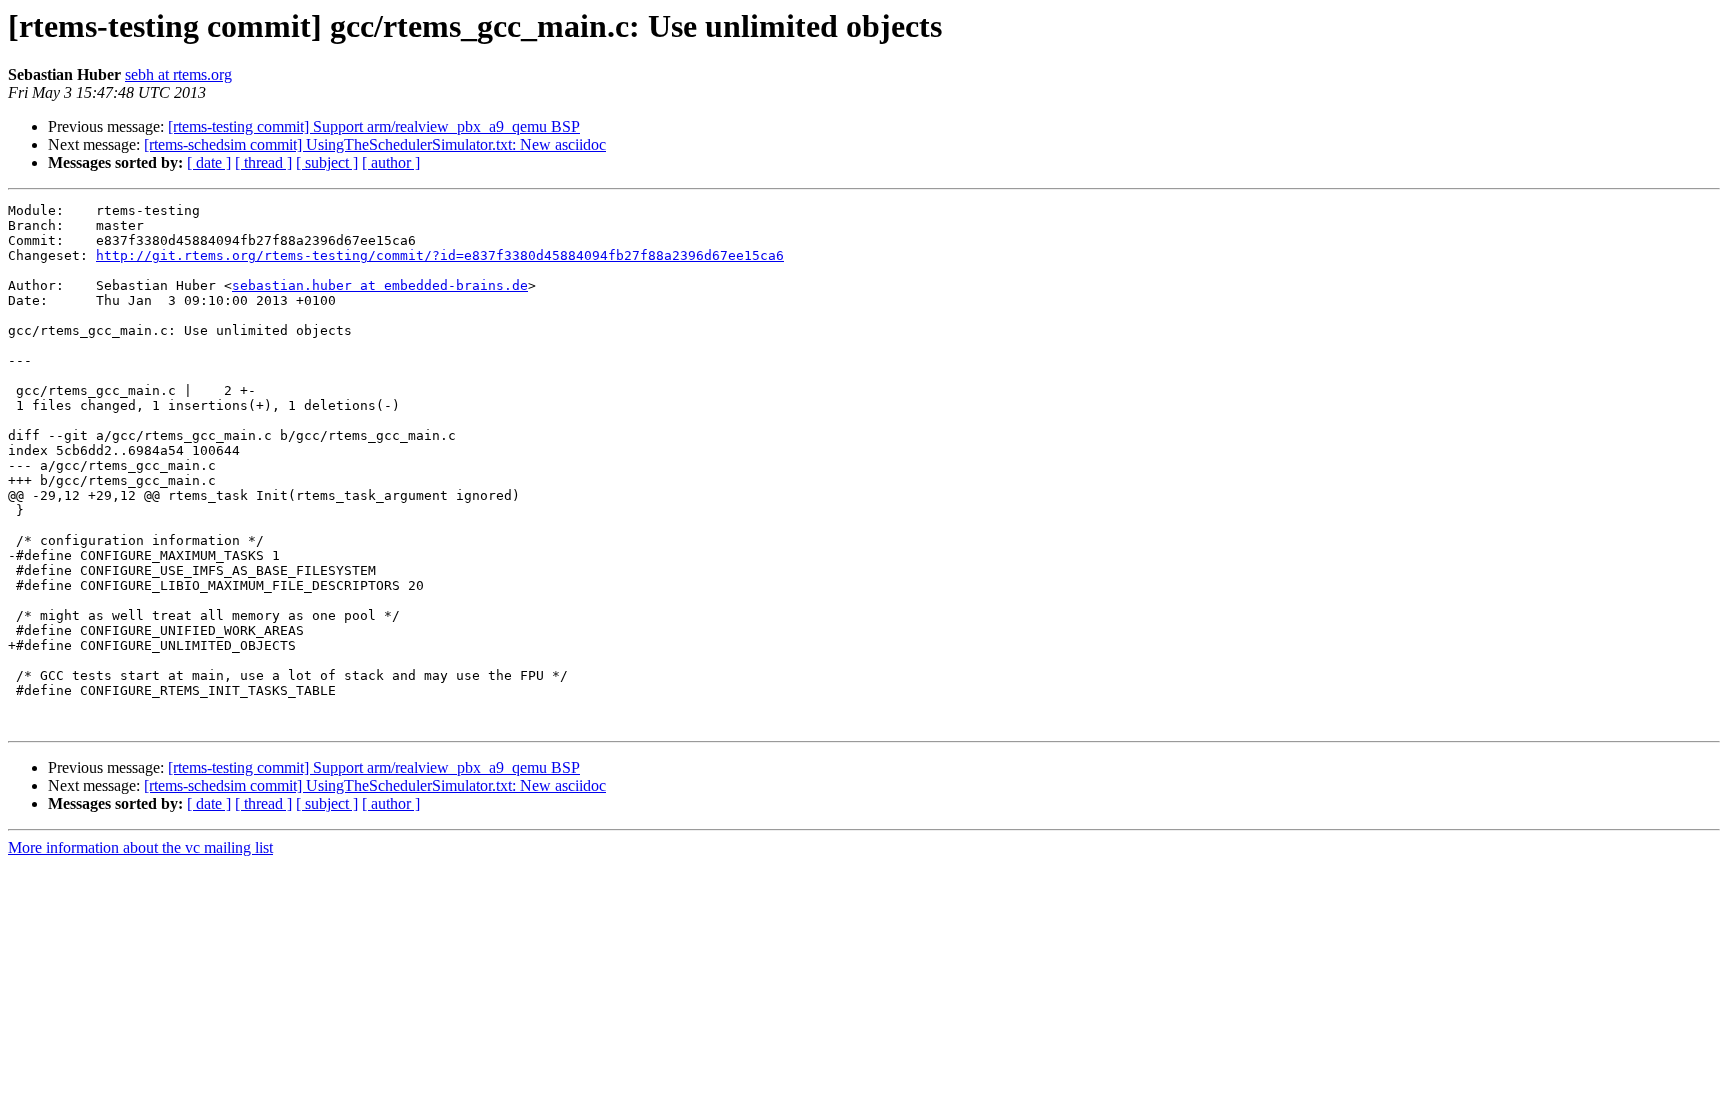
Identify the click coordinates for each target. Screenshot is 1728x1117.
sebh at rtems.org (178, 74)
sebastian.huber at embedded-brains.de (380, 285)
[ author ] (391, 162)
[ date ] (209, 162)
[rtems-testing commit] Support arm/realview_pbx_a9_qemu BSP (374, 126)
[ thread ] (263, 162)
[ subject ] (327, 162)
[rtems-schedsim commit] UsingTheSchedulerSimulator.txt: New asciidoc (375, 144)
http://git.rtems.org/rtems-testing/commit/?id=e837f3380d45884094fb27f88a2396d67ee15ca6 (440, 255)
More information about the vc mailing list (140, 847)
